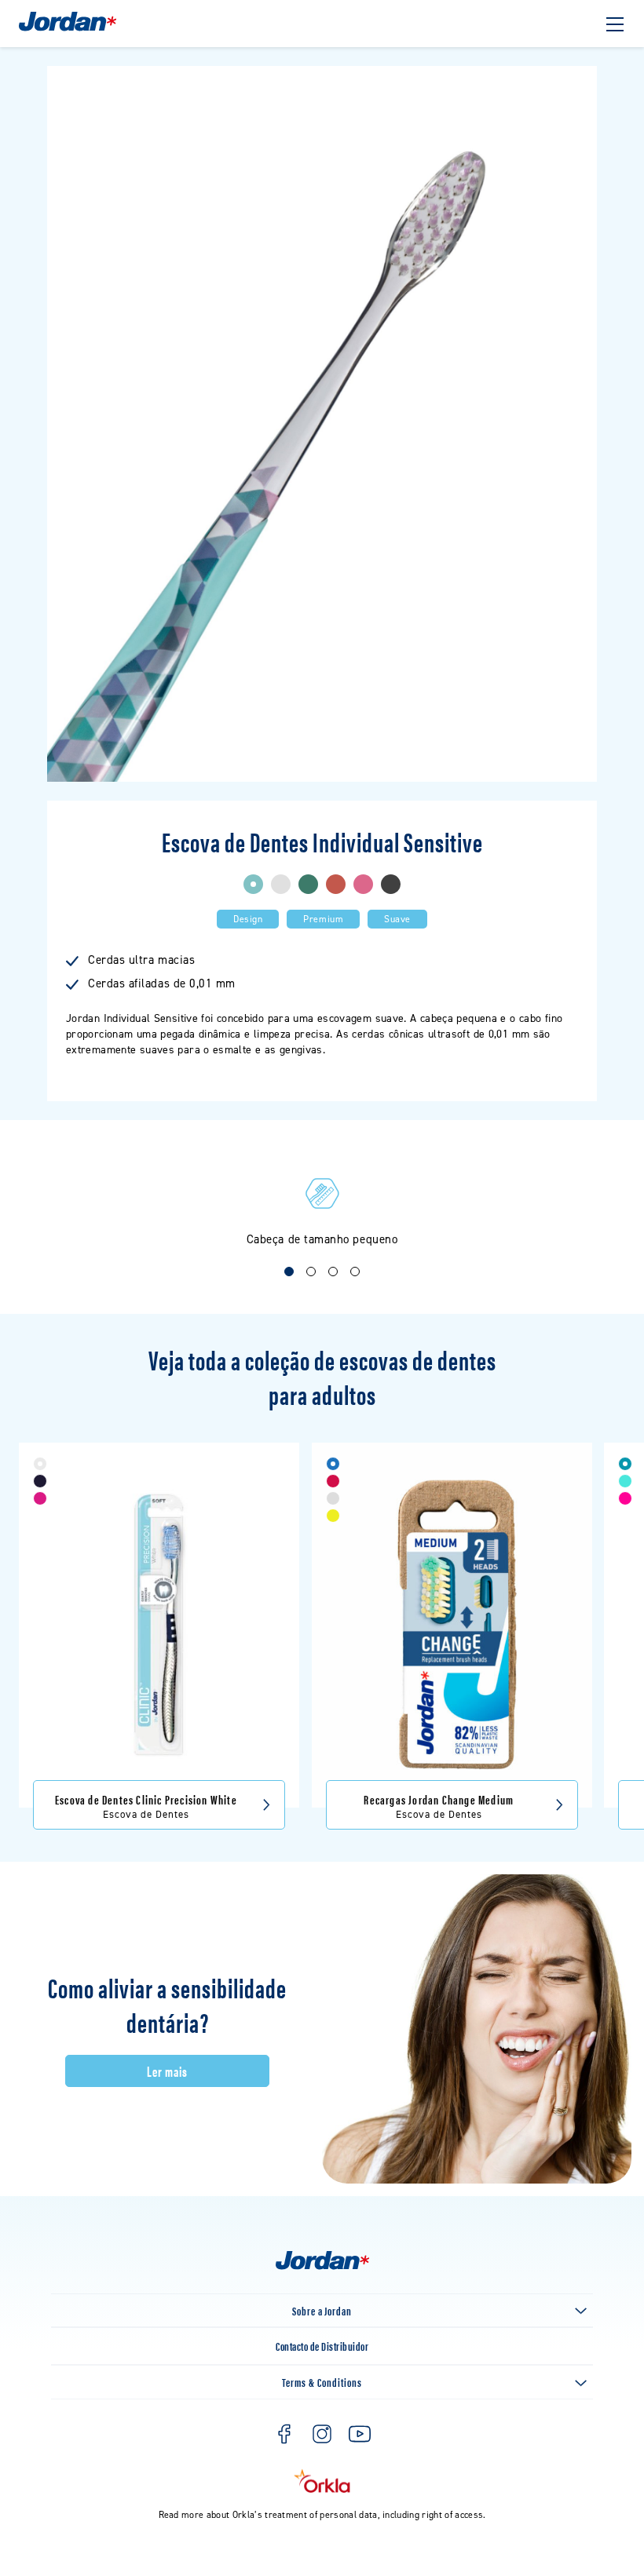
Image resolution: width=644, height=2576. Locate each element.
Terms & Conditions (322, 2382)
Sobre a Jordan (322, 2310)
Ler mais (167, 2071)
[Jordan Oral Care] (68, 29)
